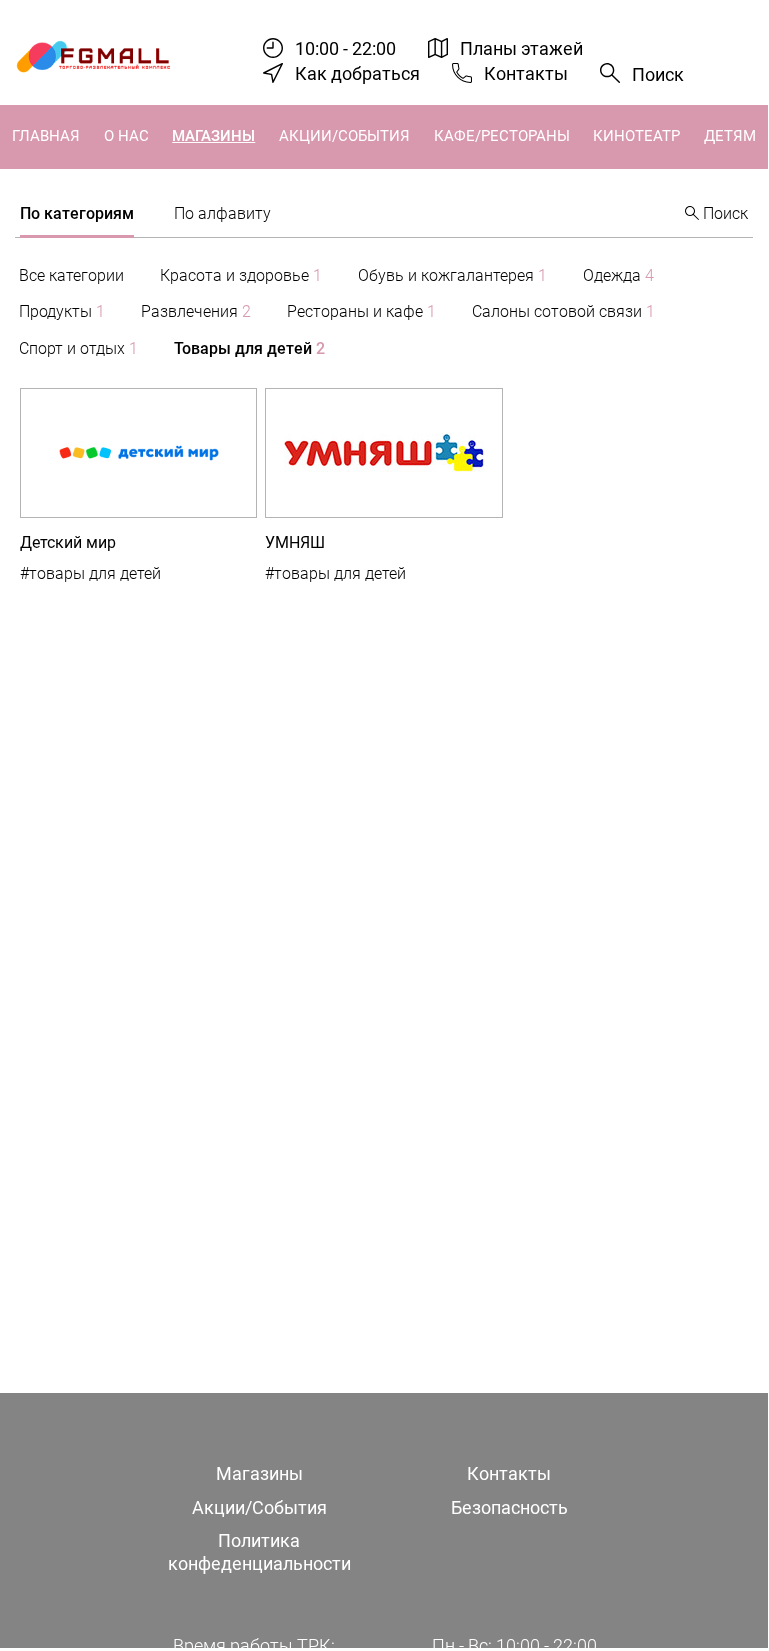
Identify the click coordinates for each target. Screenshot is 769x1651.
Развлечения (196, 311)
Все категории (71, 275)
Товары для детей (249, 348)
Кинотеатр (636, 136)
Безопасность (509, 1507)
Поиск (658, 74)
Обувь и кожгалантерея (452, 275)
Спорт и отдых (78, 348)
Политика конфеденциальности (259, 1552)
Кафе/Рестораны (502, 136)
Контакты (526, 73)
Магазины (213, 136)
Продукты (62, 311)
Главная (46, 136)
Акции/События (344, 136)
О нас (126, 136)
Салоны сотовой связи (563, 311)
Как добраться (357, 73)
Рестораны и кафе (361, 311)
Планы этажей (521, 48)
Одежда (618, 275)
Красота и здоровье (241, 275)
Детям (730, 136)
